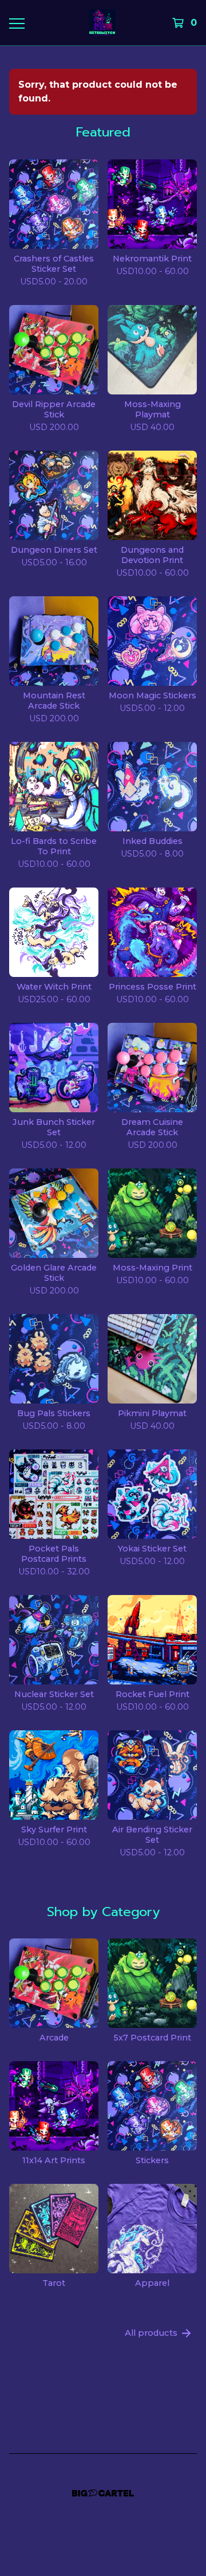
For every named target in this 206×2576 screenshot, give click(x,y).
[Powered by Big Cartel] (103, 2493)
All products (151, 2333)
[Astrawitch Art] (102, 23)
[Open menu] (16, 23)
